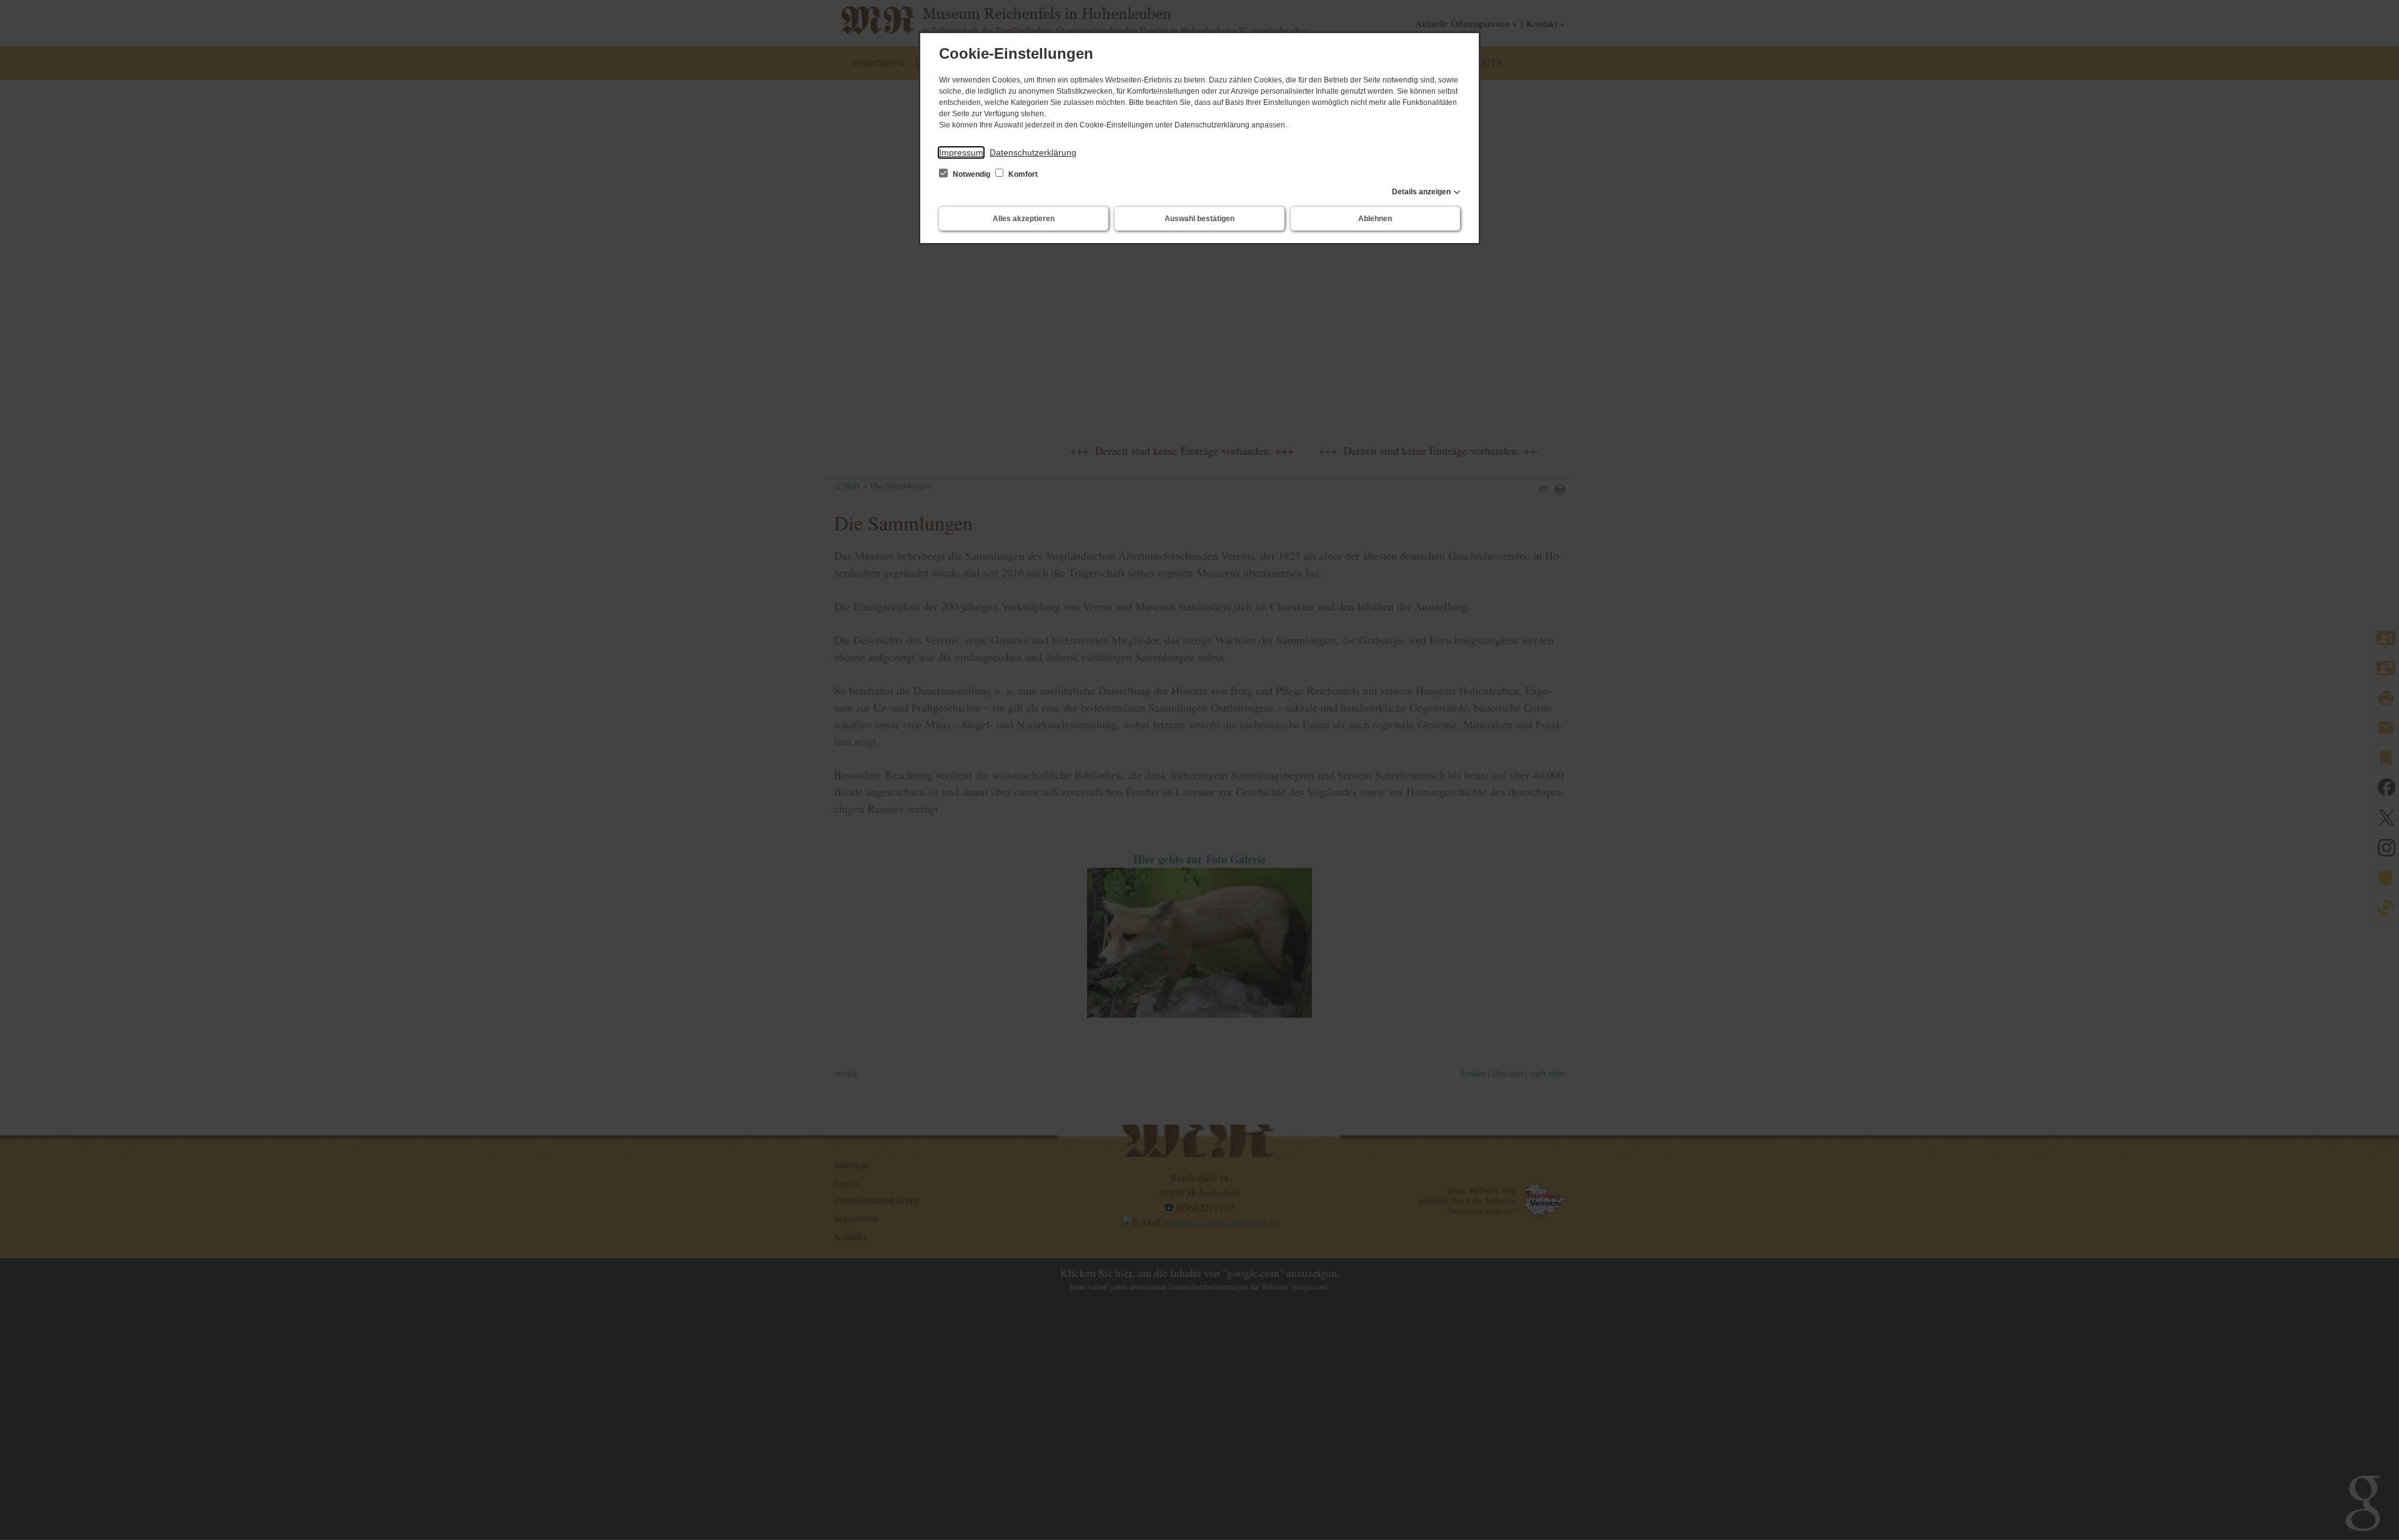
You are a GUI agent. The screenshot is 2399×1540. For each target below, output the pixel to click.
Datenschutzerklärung (1033, 152)
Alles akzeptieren (1024, 219)
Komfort (1022, 174)
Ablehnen (1375, 219)
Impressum (961, 152)
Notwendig (971, 174)
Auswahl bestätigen (1199, 219)
